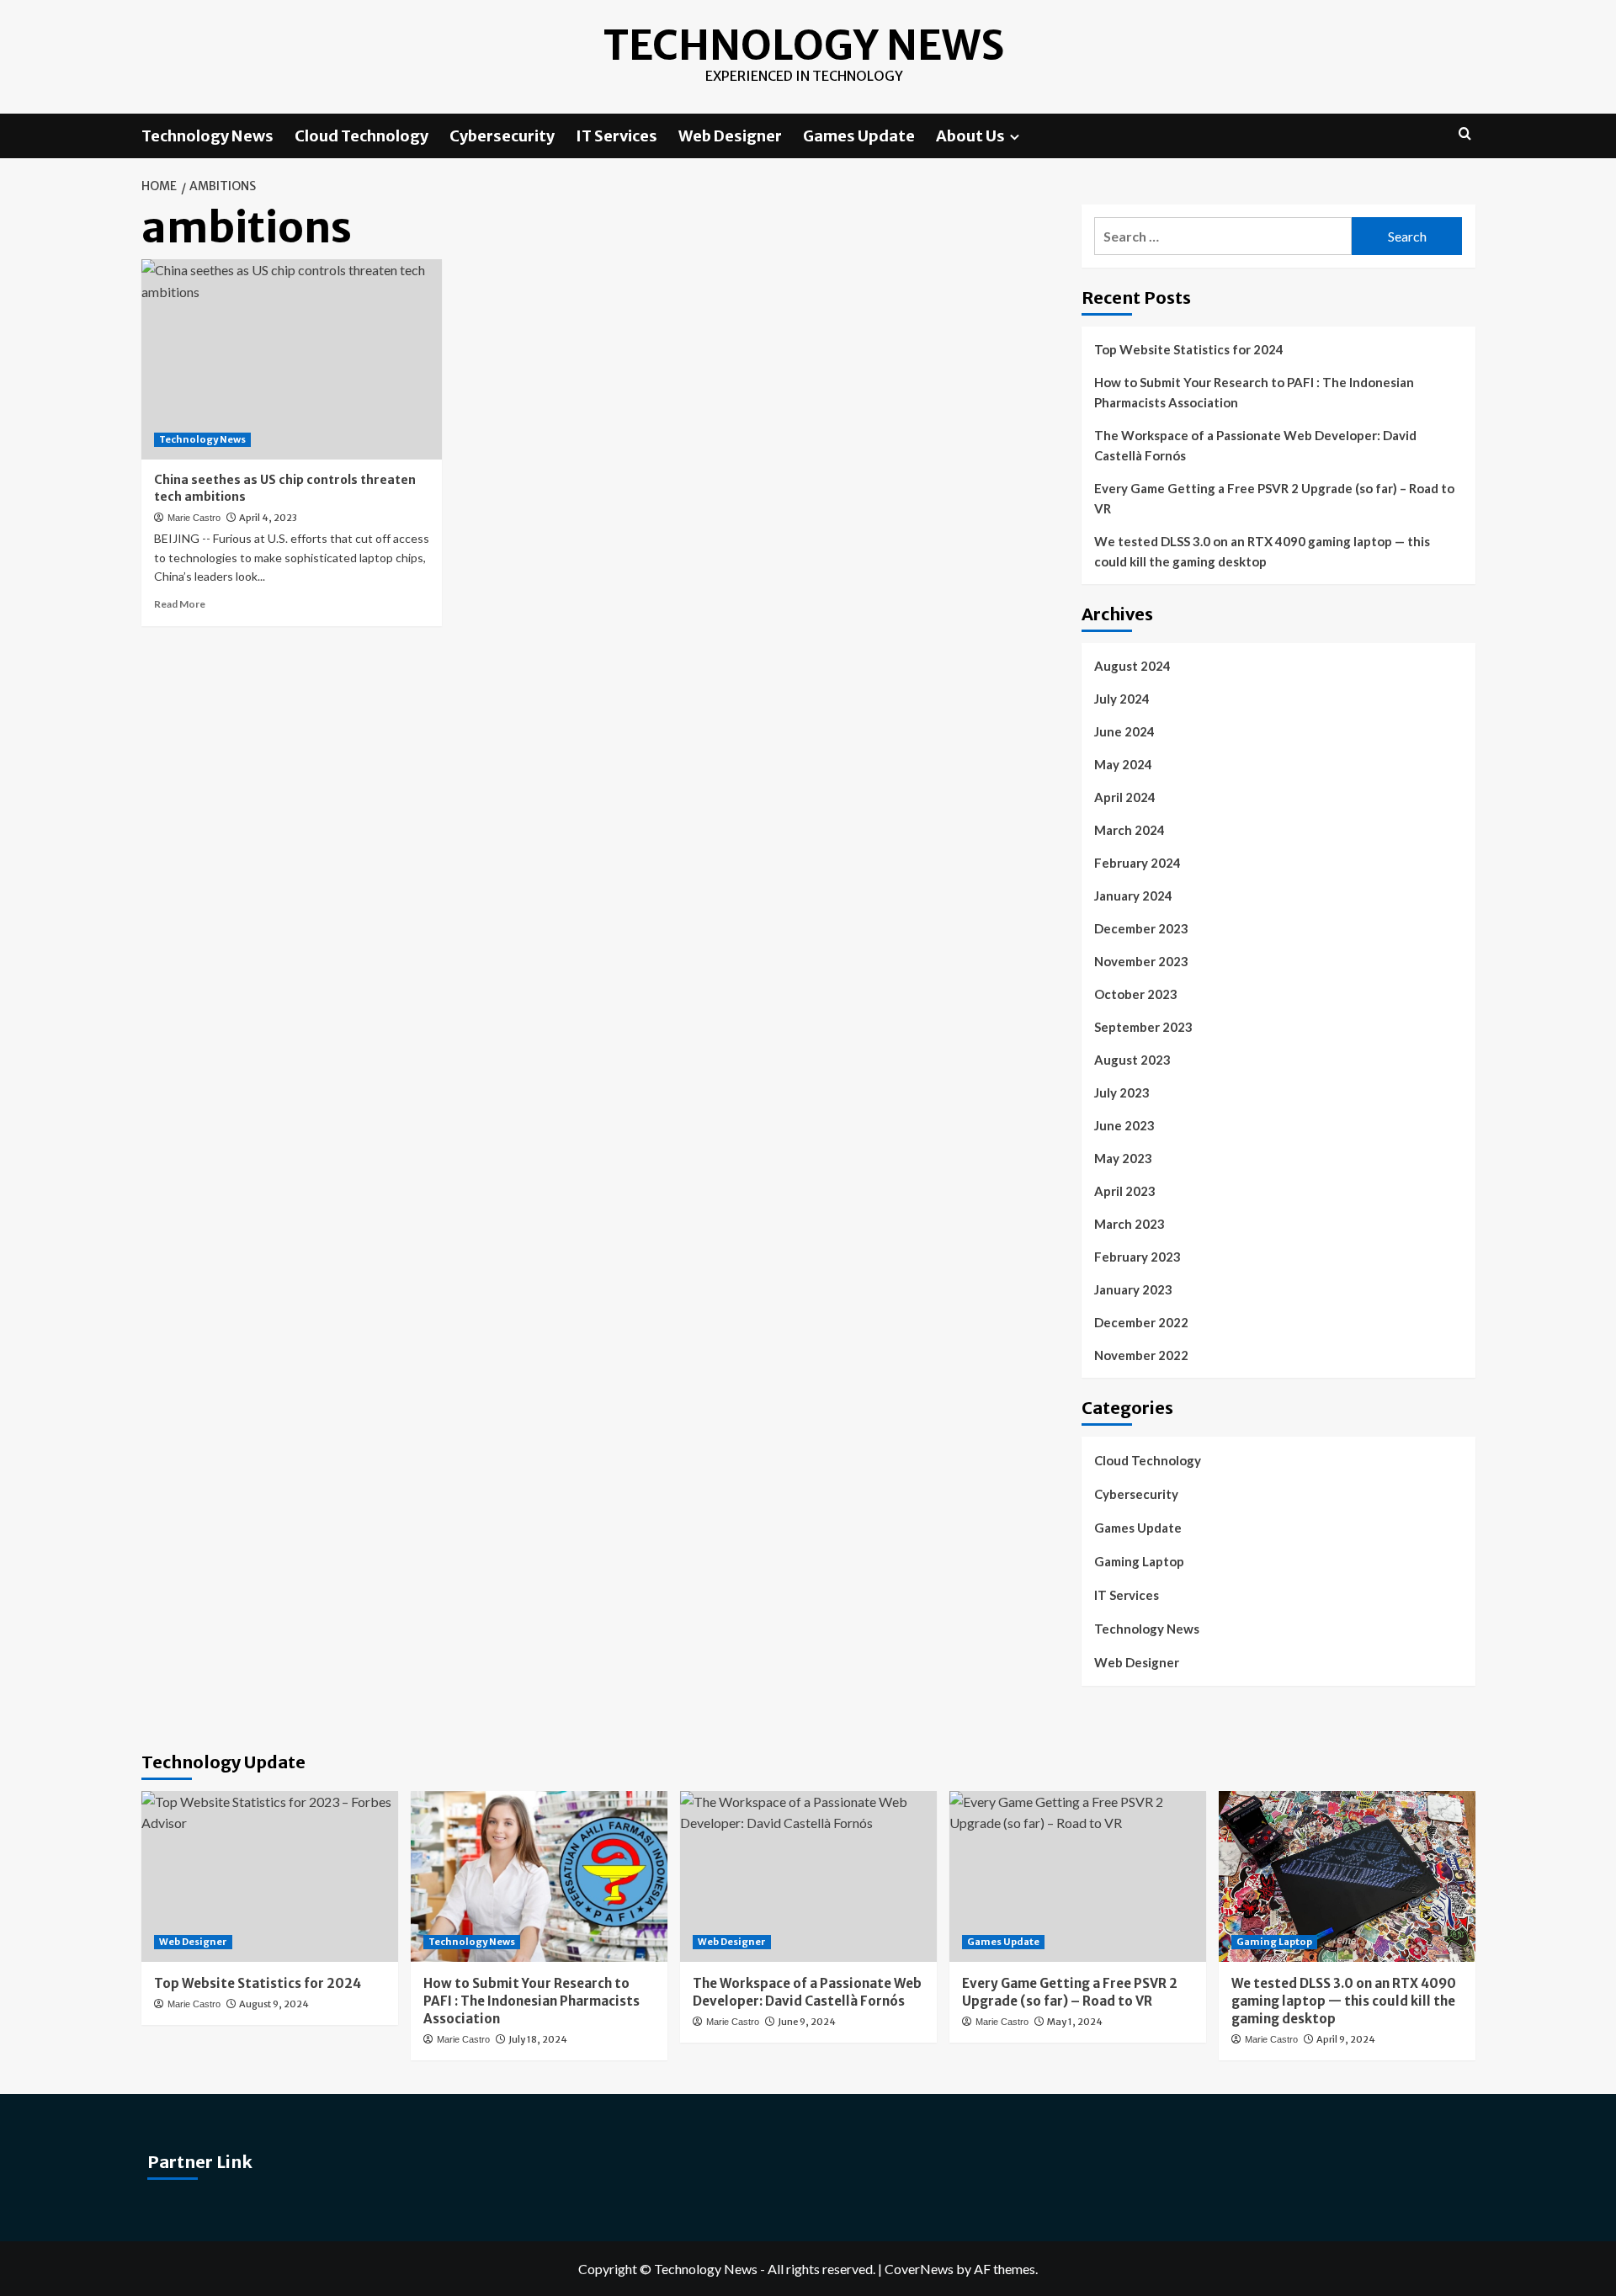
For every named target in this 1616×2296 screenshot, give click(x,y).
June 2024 (1124, 731)
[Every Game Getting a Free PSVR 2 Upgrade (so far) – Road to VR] (1078, 1876)
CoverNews (919, 2269)
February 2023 (1138, 1257)
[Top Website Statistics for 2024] (270, 1876)
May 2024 (1123, 764)
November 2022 (1141, 1355)
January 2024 (1133, 896)
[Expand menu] (1015, 137)
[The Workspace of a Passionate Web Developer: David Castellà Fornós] (808, 1876)
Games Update (859, 136)
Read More (180, 604)
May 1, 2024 (1075, 2022)
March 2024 (1130, 830)
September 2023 (1143, 1027)
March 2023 (1130, 1224)
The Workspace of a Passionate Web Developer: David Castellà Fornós (1255, 445)
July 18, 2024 (538, 2039)
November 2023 (1141, 961)
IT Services (617, 136)
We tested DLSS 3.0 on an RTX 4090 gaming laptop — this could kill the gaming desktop (1262, 551)
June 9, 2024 (807, 2022)
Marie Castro (194, 518)
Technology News (804, 45)
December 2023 (1141, 928)
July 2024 (1122, 699)
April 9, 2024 (1346, 2039)
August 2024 (1132, 666)
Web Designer (730, 136)
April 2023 (1125, 1191)
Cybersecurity (502, 136)
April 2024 (1125, 797)
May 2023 (1123, 1158)
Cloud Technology (361, 136)
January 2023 (1133, 1289)
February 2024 (1138, 863)
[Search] (1465, 134)
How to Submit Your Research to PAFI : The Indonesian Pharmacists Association (1254, 392)
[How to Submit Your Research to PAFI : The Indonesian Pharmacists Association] (539, 1876)
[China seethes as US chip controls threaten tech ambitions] (292, 359)
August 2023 (1132, 1060)
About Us (970, 136)
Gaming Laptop (1139, 1561)
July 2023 (1122, 1092)
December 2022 (1141, 1322)
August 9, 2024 (274, 2004)
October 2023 (1136, 994)
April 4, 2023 (268, 518)
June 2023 (1124, 1125)
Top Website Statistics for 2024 (1189, 349)
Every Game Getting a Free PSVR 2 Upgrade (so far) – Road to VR (1274, 498)
